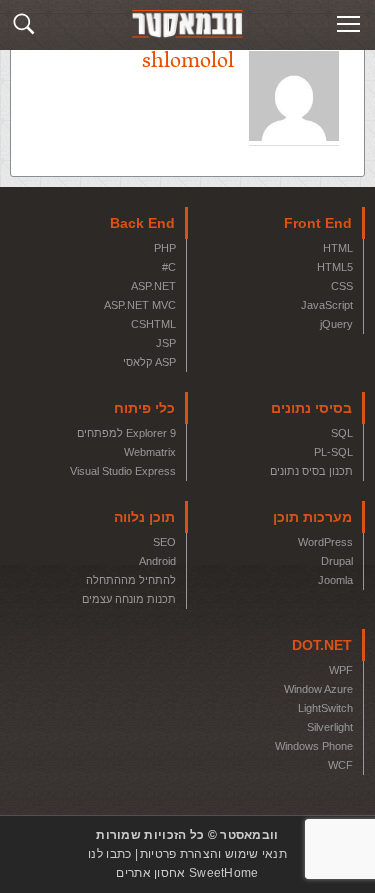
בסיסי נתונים (311, 408)
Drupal (337, 561)
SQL (342, 433)
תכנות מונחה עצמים (129, 599)
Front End (318, 223)
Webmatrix (150, 452)
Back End (142, 223)
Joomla (335, 580)
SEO (164, 542)
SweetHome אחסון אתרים (187, 873)
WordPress (325, 542)
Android (157, 561)
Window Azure (318, 689)
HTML (338, 248)
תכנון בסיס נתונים (311, 471)
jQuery (336, 324)
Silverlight (330, 727)
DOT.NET (322, 645)
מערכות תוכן (312, 517)
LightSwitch (325, 708)
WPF (341, 670)
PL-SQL (333, 452)
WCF (340, 765)
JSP (166, 343)
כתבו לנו (109, 854)
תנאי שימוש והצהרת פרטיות (213, 854)
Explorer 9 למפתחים (126, 433)
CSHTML (153, 324)
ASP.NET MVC (140, 305)
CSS (342, 286)
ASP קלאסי (149, 362)
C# (169, 267)
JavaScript (327, 305)
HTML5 (335, 267)
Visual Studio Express (123, 471)
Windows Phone (314, 746)
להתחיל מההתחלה (131, 580)
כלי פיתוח (144, 408)
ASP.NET (153, 286)
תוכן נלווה (144, 517)
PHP (165, 248)
